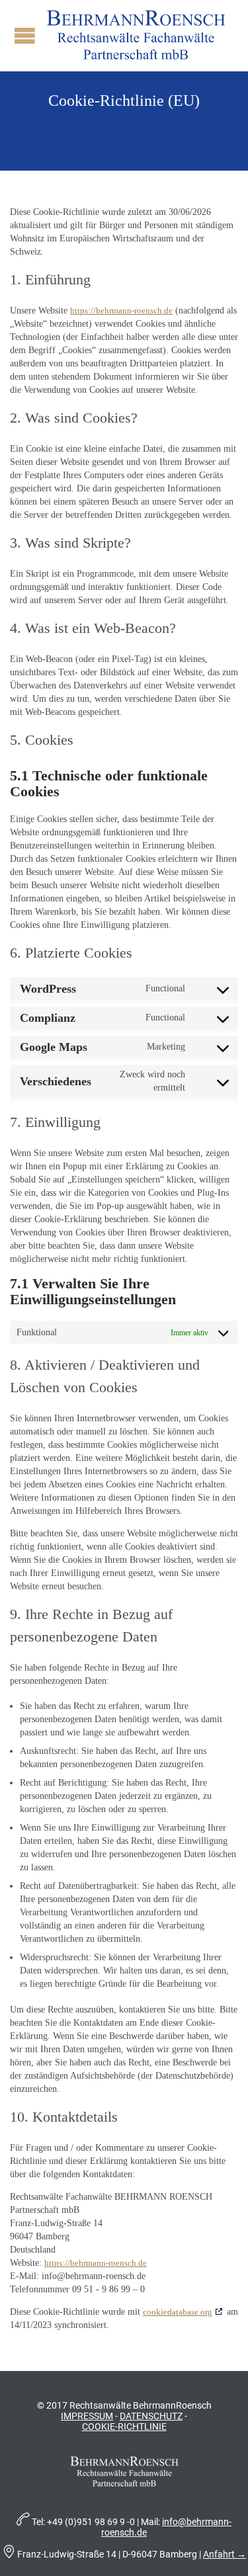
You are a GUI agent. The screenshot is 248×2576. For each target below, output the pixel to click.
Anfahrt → (225, 2554)
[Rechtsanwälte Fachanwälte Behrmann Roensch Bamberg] (136, 35)
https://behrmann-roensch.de (121, 311)
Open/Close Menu (25, 35)
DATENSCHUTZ (151, 2416)
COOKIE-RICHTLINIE (124, 2427)
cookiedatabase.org (178, 2312)
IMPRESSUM (87, 2416)
